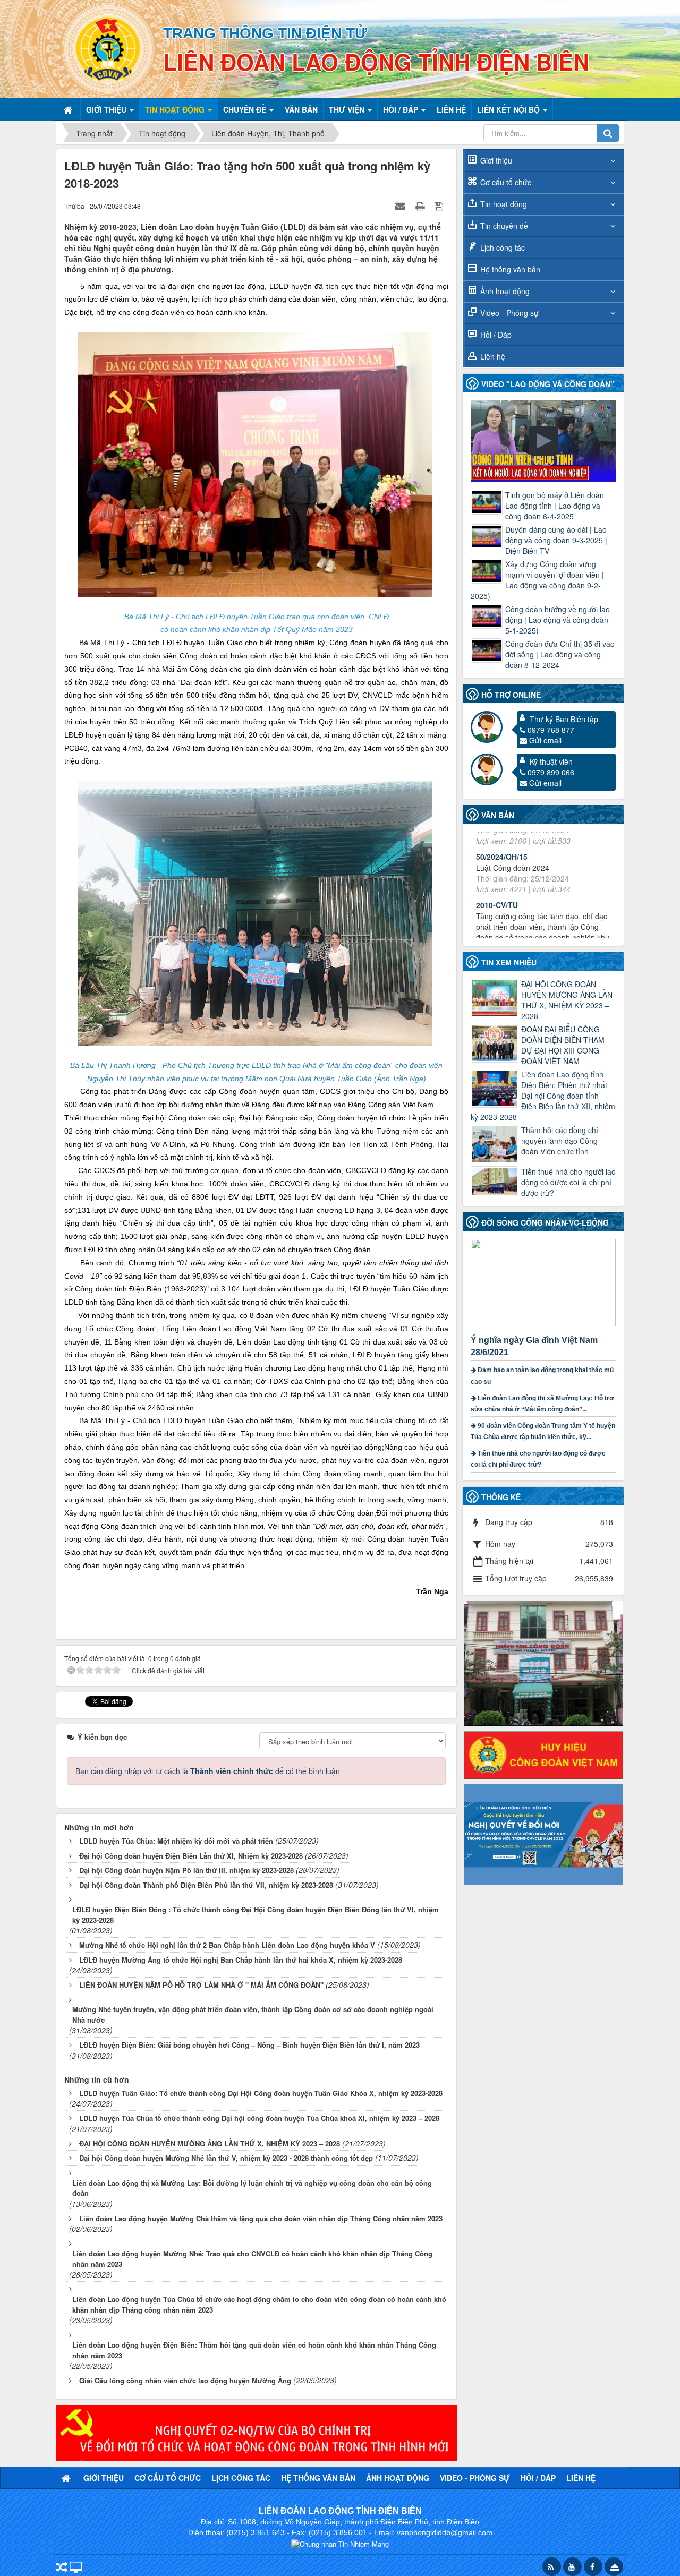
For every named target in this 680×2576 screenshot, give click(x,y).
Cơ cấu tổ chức (506, 182)
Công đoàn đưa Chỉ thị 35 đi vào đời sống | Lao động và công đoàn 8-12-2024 (560, 654)
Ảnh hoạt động (505, 291)
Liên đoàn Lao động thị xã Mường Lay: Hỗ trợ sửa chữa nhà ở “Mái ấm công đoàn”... (542, 1404)
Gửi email (545, 740)
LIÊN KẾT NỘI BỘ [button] (509, 109)
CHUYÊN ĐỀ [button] (246, 109)
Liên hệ (493, 356)
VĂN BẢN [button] (301, 109)
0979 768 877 (551, 730)
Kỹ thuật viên (551, 761)
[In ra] (421, 206)
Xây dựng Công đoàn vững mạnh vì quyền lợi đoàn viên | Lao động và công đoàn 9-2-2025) (537, 580)
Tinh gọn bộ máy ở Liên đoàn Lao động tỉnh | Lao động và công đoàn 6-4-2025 (555, 506)
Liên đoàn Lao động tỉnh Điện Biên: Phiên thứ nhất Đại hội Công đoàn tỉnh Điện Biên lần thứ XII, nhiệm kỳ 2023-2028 (543, 1096)
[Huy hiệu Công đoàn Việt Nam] (543, 1753)
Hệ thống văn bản (510, 269)
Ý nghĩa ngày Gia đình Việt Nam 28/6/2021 (534, 1346)
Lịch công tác (503, 247)
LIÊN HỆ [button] (451, 109)
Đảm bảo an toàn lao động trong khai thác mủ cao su (542, 1376)
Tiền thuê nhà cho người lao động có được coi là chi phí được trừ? (568, 1182)
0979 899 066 (551, 772)
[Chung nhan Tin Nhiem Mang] (340, 2543)
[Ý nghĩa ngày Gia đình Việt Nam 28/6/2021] (545, 1281)
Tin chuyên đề (504, 226)
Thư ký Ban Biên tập (564, 719)
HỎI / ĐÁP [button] (402, 109)
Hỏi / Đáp (496, 335)
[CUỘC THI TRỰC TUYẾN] (543, 1833)
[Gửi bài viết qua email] (402, 206)
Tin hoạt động (504, 204)
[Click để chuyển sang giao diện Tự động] (62, 2568)
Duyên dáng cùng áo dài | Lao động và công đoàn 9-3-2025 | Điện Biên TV (556, 540)
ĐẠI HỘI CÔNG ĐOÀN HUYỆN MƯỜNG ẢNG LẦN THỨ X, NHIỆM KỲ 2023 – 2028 (567, 1000)
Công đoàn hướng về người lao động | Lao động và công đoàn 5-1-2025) (558, 620)
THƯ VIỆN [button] (348, 109)
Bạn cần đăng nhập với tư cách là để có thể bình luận (208, 1771)
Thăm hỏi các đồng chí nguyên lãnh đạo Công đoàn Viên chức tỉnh (560, 1141)
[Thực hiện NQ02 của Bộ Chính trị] (256, 2432)
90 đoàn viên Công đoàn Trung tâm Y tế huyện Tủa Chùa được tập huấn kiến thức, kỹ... (543, 1431)
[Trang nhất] (69, 109)
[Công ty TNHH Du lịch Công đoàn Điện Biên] (543, 1662)
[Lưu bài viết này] (440, 206)
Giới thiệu (496, 160)
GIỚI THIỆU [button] (107, 109)
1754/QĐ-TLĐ (500, 900)
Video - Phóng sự (509, 313)
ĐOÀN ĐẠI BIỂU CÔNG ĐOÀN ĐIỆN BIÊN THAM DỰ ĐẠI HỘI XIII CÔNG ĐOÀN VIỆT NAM (563, 1045)
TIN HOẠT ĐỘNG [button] (176, 109)
